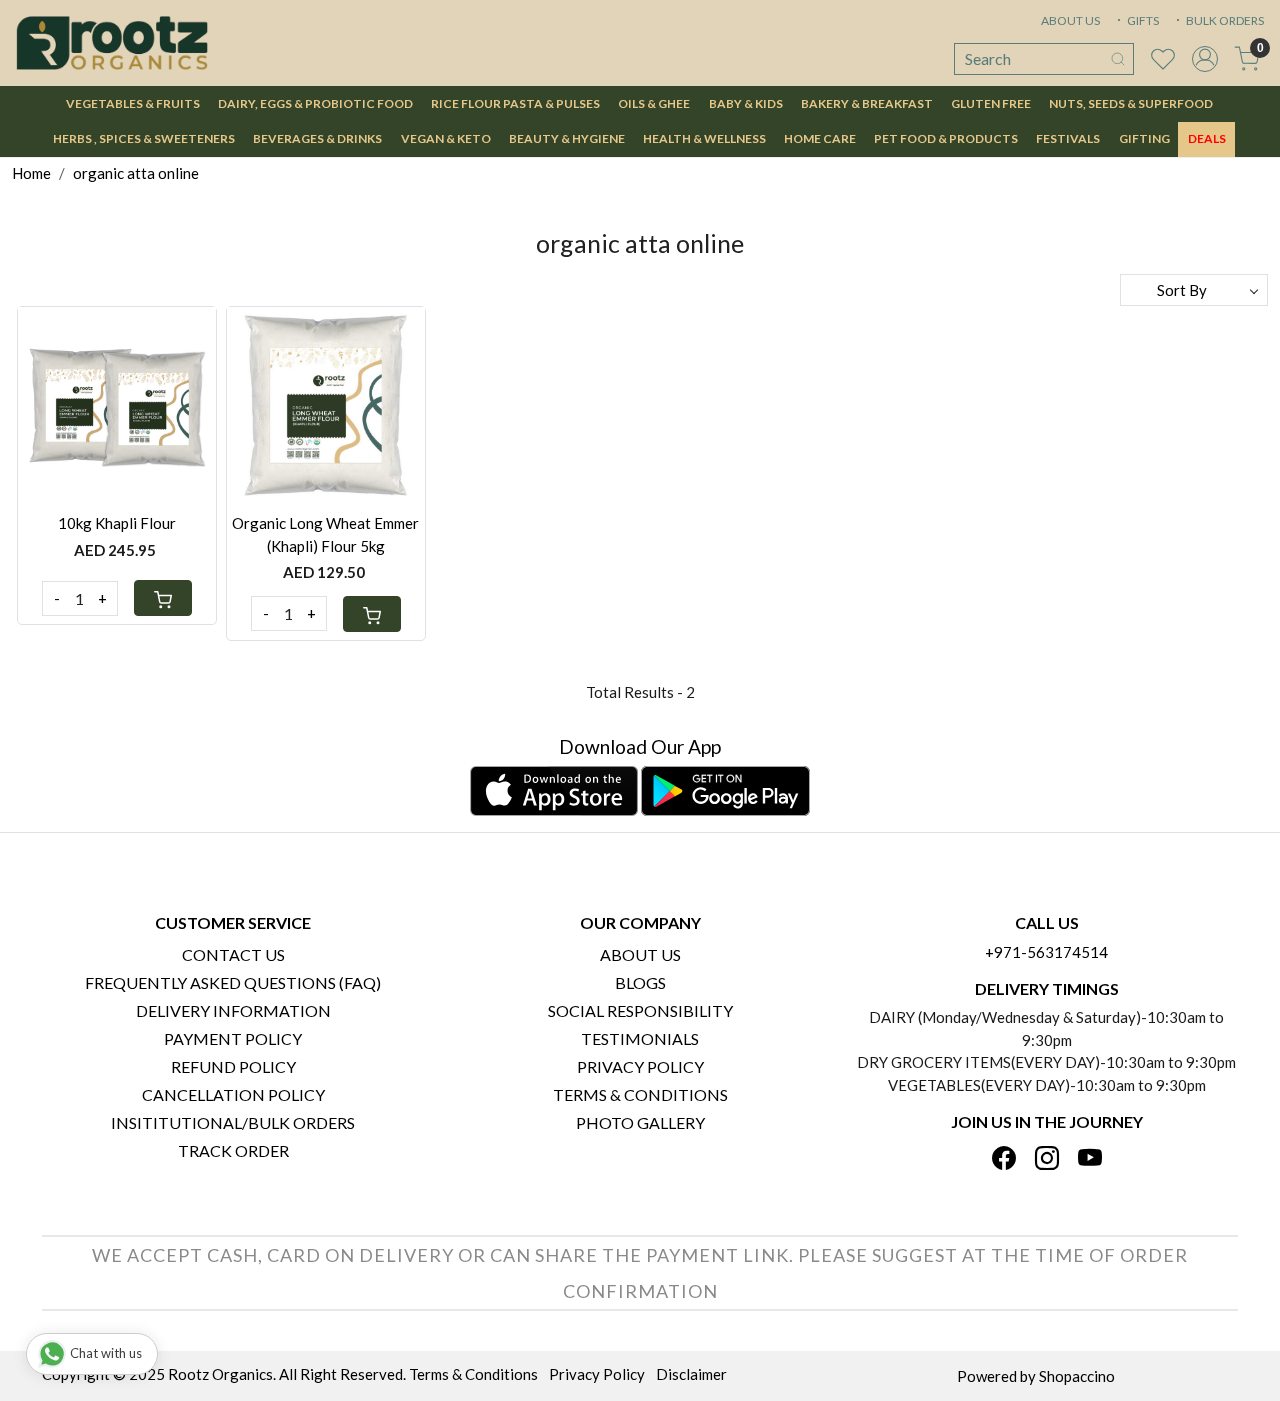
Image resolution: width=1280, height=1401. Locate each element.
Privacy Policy (640, 1066)
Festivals (1068, 138)
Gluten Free (991, 103)
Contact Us (233, 954)
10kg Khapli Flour (117, 523)
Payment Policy (233, 1038)
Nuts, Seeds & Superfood (1131, 103)
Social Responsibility (640, 1010)
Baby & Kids (746, 103)
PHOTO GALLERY (640, 1122)
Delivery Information (233, 1010)
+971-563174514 (1046, 952)
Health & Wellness (704, 138)
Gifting (1144, 138)
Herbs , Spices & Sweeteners (144, 138)
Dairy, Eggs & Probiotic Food (315, 103)
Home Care (820, 138)
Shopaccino (1077, 1376)
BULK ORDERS (1224, 20)
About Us (640, 954)
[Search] (1118, 59)
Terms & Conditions (640, 1094)
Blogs (640, 982)
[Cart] (163, 598)
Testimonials (640, 1038)
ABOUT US (1070, 20)
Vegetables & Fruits (133, 103)
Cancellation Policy (233, 1094)
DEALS (1207, 138)
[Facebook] (1004, 1159)
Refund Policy (233, 1066)
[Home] (112, 43)
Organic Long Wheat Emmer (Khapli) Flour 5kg (325, 534)
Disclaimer (691, 1374)
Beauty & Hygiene (567, 138)
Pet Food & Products (946, 138)
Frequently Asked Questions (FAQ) (233, 982)
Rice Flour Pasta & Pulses (515, 103)
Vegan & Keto (446, 138)
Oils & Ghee (654, 103)
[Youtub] (1090, 1159)
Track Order (233, 1150)
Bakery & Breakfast (867, 103)
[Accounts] (1205, 59)
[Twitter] (1047, 1159)
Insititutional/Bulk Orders (233, 1122)
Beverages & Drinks (317, 138)
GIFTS (1142, 20)
